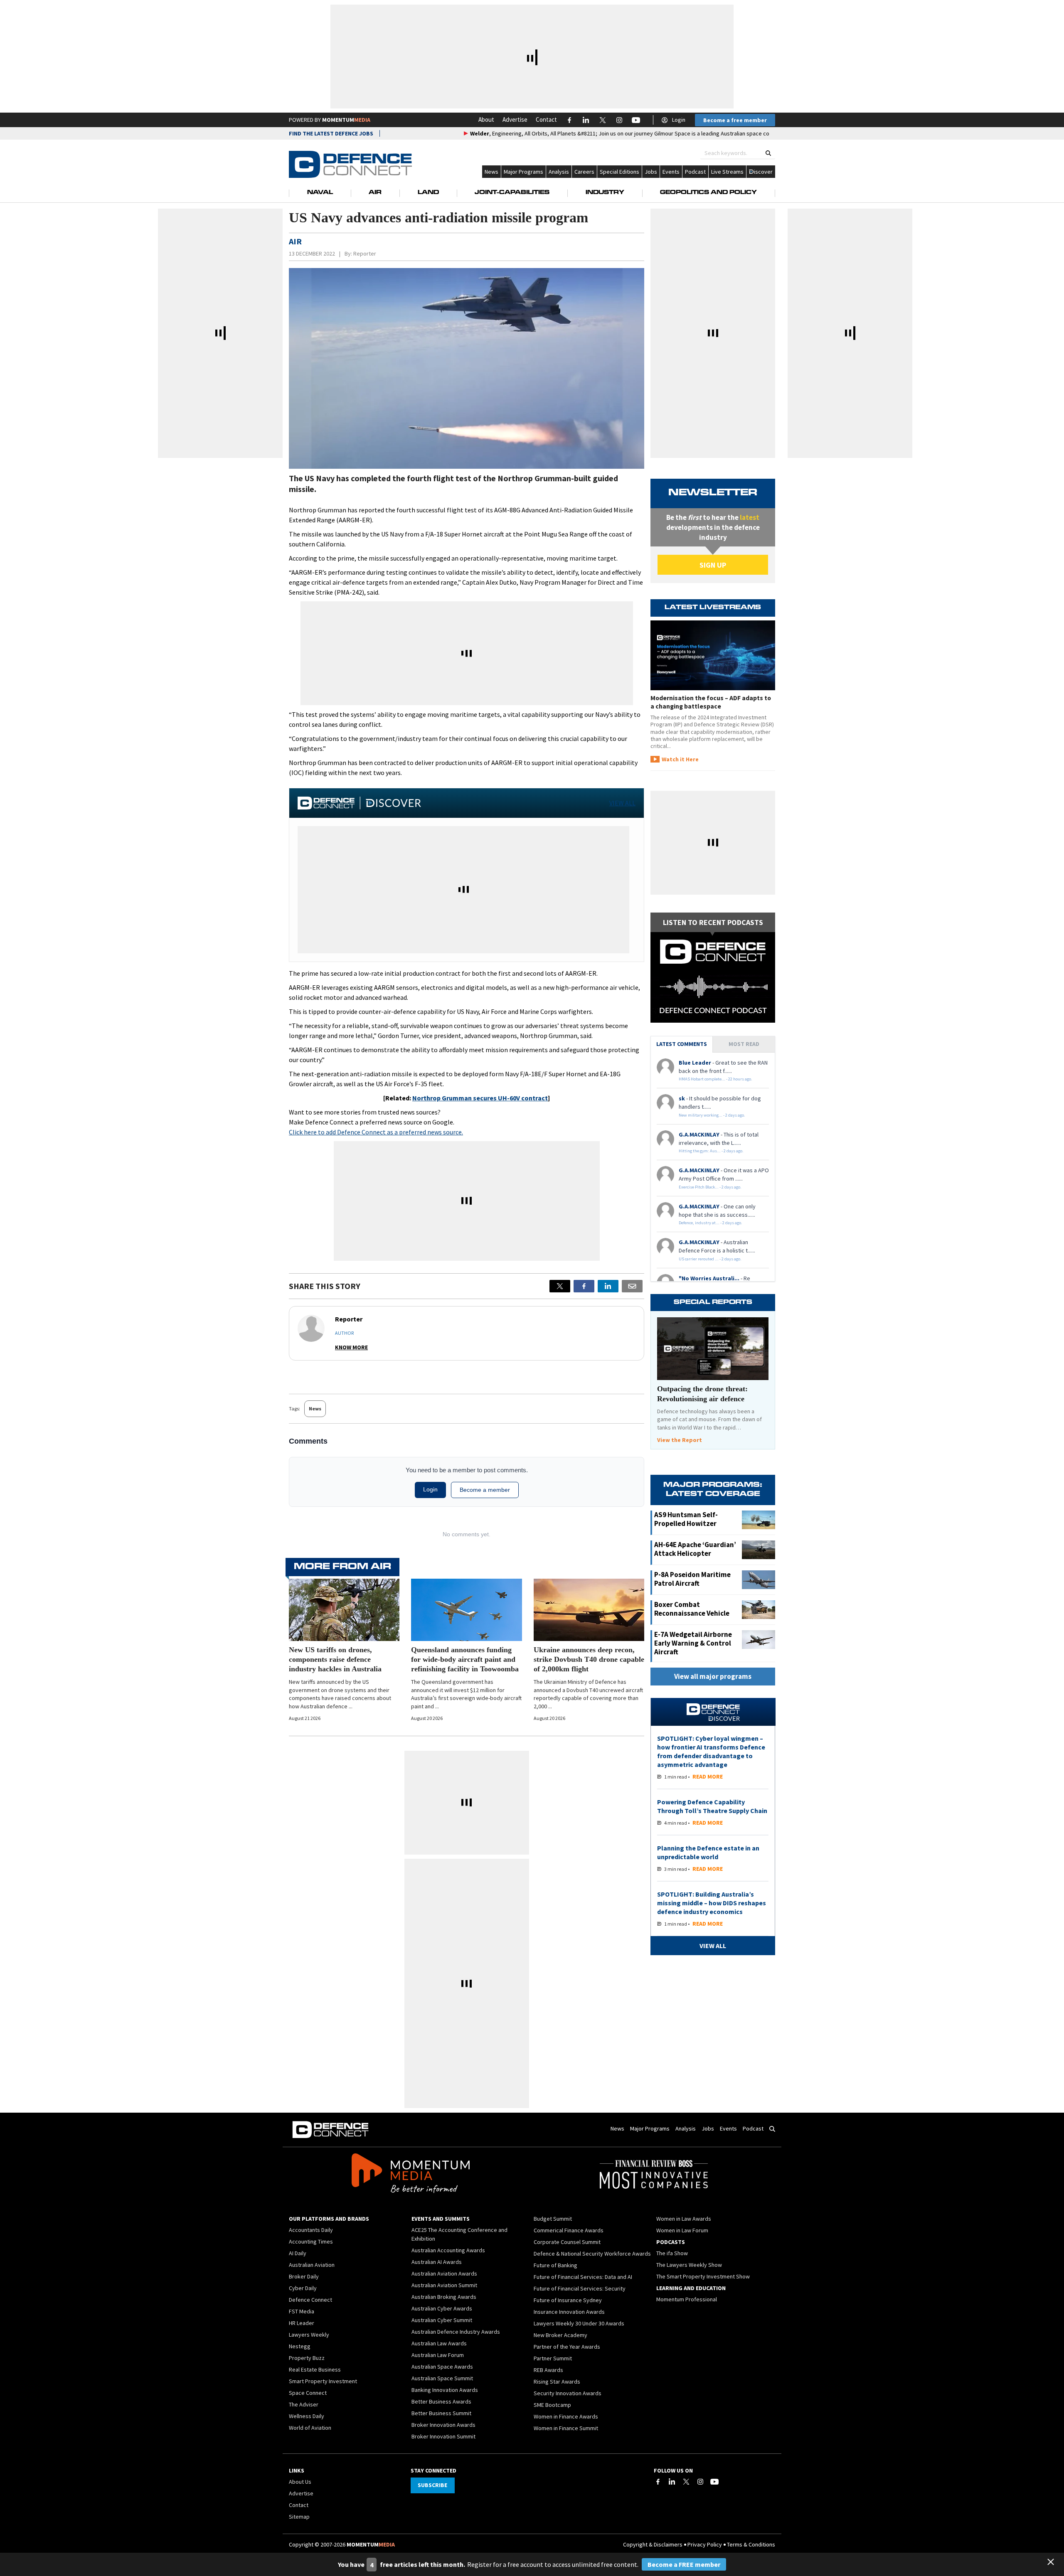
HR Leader (302, 2323)
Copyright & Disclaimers (653, 2544)
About (486, 119)
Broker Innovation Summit (443, 2436)
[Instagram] (700, 2482)
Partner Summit (553, 2358)
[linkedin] (608, 1286)
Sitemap (299, 2517)
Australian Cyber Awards (442, 2308)
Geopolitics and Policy (708, 193)
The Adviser (304, 2404)
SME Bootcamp (552, 2405)
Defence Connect (310, 2300)
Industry (605, 193)
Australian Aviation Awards (444, 2273)
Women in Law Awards (684, 2219)
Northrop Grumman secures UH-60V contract (480, 1098)
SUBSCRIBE (432, 2485)
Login (679, 120)
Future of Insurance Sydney (568, 2300)
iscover (763, 172)
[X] (560, 1286)
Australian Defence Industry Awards (456, 2332)
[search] (768, 153)
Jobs (651, 172)
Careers (584, 172)
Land (428, 193)
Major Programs (523, 172)
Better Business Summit (441, 2413)
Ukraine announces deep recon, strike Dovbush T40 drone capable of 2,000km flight (589, 1659)
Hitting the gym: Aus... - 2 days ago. (711, 1151)
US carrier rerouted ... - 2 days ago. (710, 1259)
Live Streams (727, 172)
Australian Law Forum (438, 2355)
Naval (320, 193)
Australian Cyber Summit (442, 2320)
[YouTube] (714, 2482)
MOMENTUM (346, 120)
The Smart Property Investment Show (703, 2276)
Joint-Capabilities (512, 193)
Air (375, 193)
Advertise (515, 119)
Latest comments (682, 1044)
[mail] (632, 1286)
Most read (744, 1044)
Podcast (695, 172)
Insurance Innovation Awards (569, 2312)
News (491, 172)
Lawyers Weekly (309, 2335)
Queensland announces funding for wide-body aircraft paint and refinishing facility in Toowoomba (465, 1659)
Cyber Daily (303, 2288)
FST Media (302, 2311)
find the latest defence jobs (331, 133)
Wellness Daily (307, 2416)
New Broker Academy (560, 2335)
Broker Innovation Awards (443, 2425)
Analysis (559, 172)
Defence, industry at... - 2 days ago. (711, 1223)
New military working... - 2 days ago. (712, 1115)
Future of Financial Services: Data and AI (583, 2277)
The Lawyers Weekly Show (689, 2265)
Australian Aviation (312, 2265)
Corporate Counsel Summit (567, 2242)
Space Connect (308, 2393)
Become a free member (735, 120)
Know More (351, 1347)
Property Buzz (307, 2358)
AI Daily (298, 2253)
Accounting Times (311, 2241)
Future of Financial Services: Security (580, 2288)
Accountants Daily (311, 2230)
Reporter (365, 253)
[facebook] (584, 1286)
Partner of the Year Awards (567, 2347)
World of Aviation (310, 2428)
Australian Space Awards (442, 2367)
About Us (300, 2482)
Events (671, 172)
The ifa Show (672, 2253)
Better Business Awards (441, 2401)
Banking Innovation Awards (445, 2390)
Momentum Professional (687, 2299)
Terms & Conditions (751, 2544)
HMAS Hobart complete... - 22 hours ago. (715, 1079)
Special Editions (619, 172)
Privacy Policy (705, 2544)
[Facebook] (658, 2482)
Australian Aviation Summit (444, 2285)
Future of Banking (555, 2265)
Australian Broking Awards (444, 2297)
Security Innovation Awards (568, 2393)
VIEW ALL (622, 803)
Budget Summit (553, 2219)
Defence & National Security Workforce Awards (592, 2254)
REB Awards (548, 2370)
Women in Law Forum (682, 2230)
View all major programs (713, 1676)
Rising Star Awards (557, 2382)
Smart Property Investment (323, 2381)
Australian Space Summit (442, 2378)
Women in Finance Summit (566, 2428)
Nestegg (300, 2346)
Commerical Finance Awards (569, 2230)
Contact (546, 119)
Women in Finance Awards (566, 2416)
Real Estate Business (315, 2369)
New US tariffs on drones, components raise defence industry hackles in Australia (335, 1659)
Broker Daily (304, 2276)
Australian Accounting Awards (448, 2250)
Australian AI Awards (437, 2262)
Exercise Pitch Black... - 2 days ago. (710, 1187)
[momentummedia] (410, 2175)
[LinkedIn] (672, 2482)
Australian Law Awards (439, 2343)
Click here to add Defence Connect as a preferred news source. (376, 1132)
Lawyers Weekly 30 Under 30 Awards (579, 2323)
